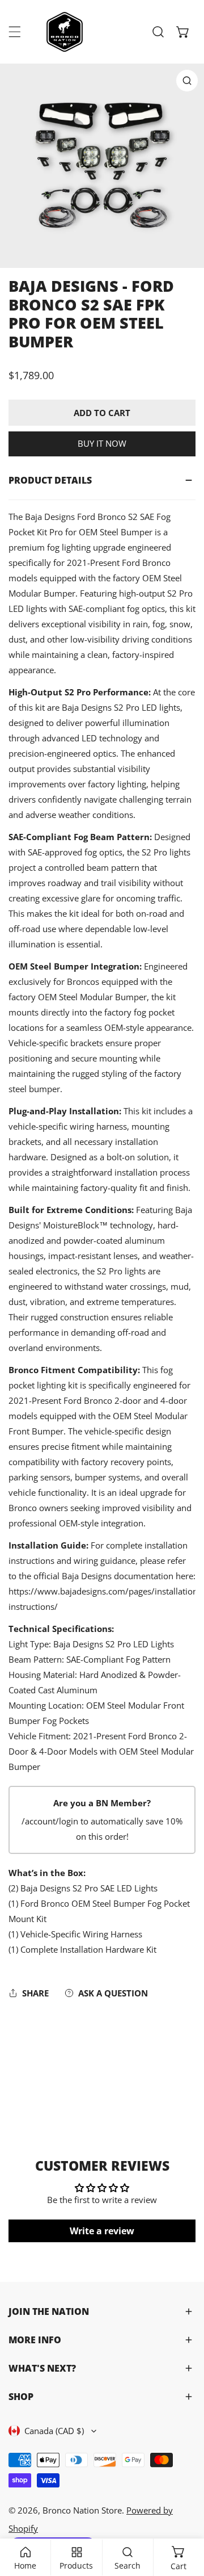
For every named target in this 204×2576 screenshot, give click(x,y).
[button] (183, 32)
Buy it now (102, 443)
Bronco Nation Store (82, 2510)
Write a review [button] (102, 2231)
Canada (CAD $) (54, 2431)
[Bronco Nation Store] (66, 32)
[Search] (158, 32)
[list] (102, 166)
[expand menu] (15, 32)
